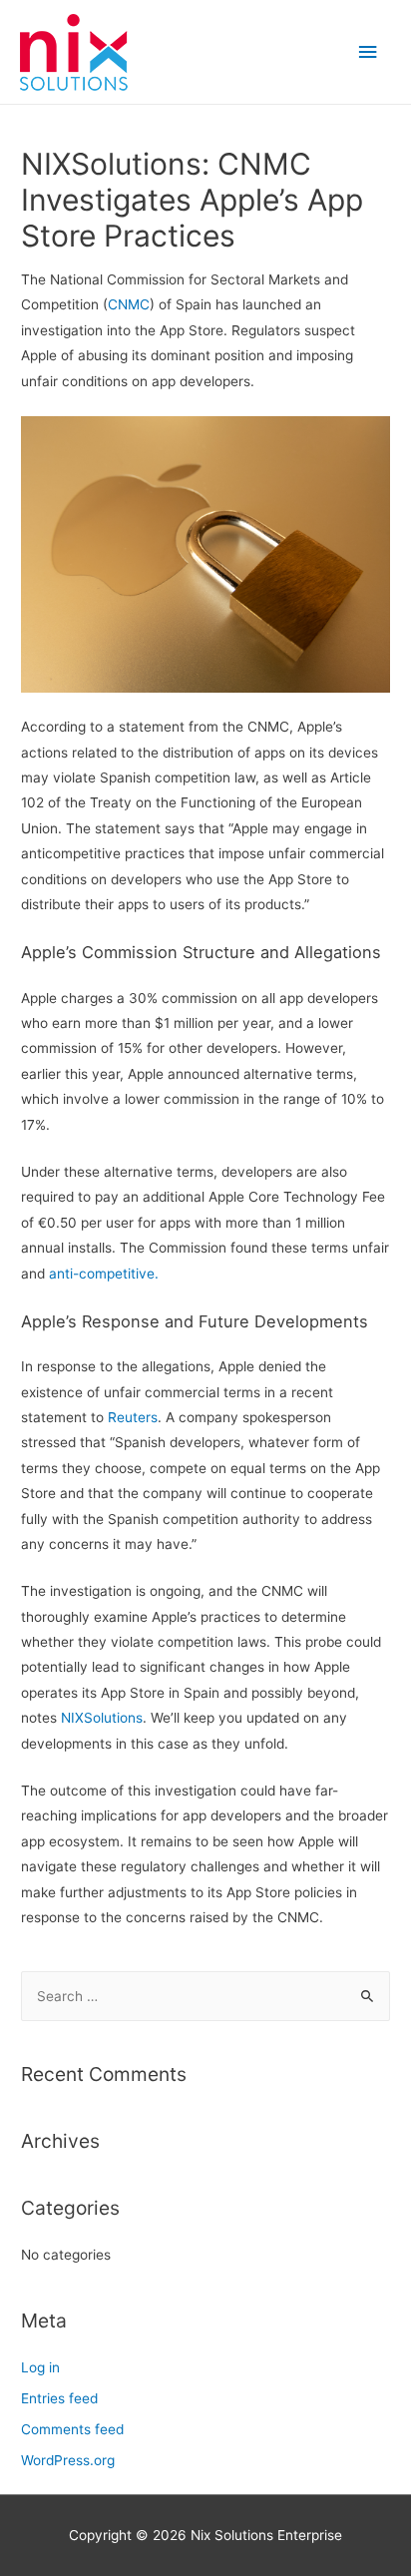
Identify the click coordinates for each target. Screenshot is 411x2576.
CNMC (129, 304)
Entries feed (59, 2398)
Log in (40, 2367)
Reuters (133, 1417)
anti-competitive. (104, 1274)
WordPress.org (68, 2460)
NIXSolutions (102, 1718)
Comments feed (72, 2429)
